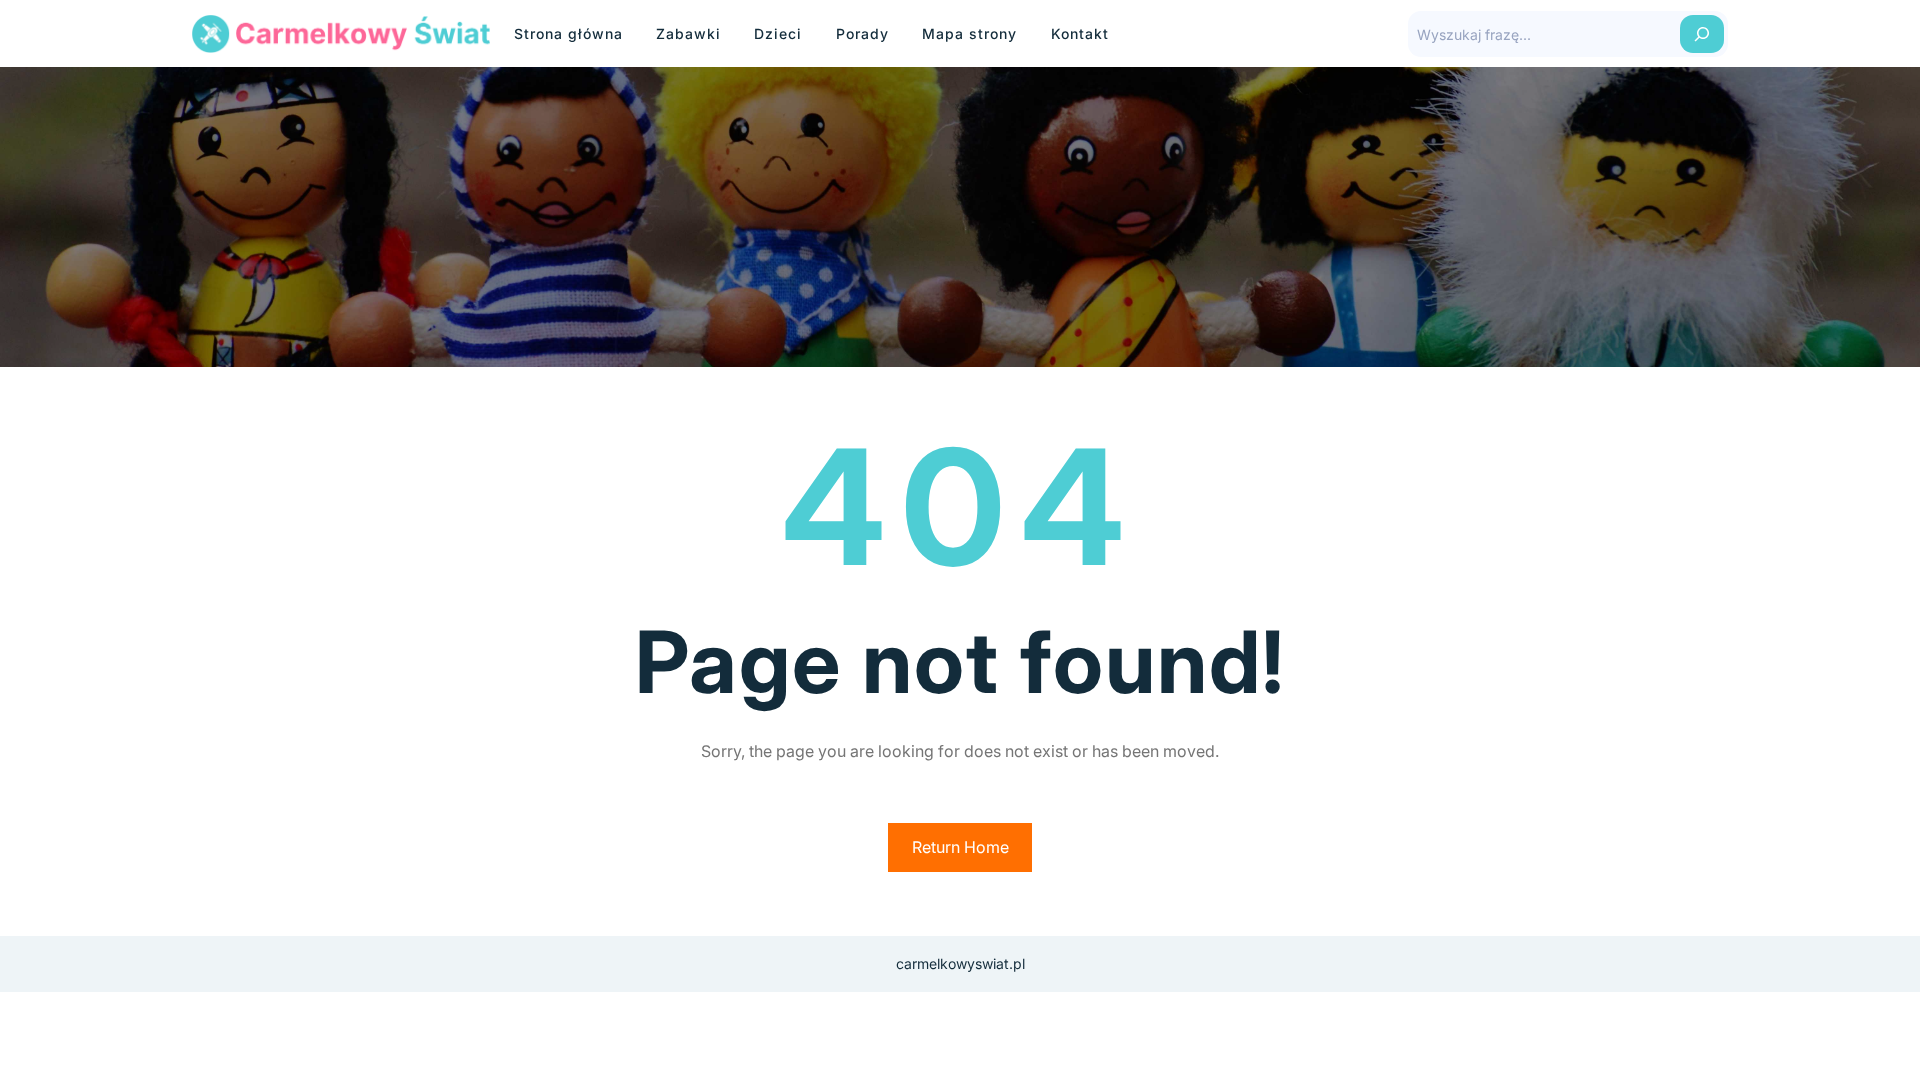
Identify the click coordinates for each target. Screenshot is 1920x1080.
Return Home (960, 847)
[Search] (1702, 34)
